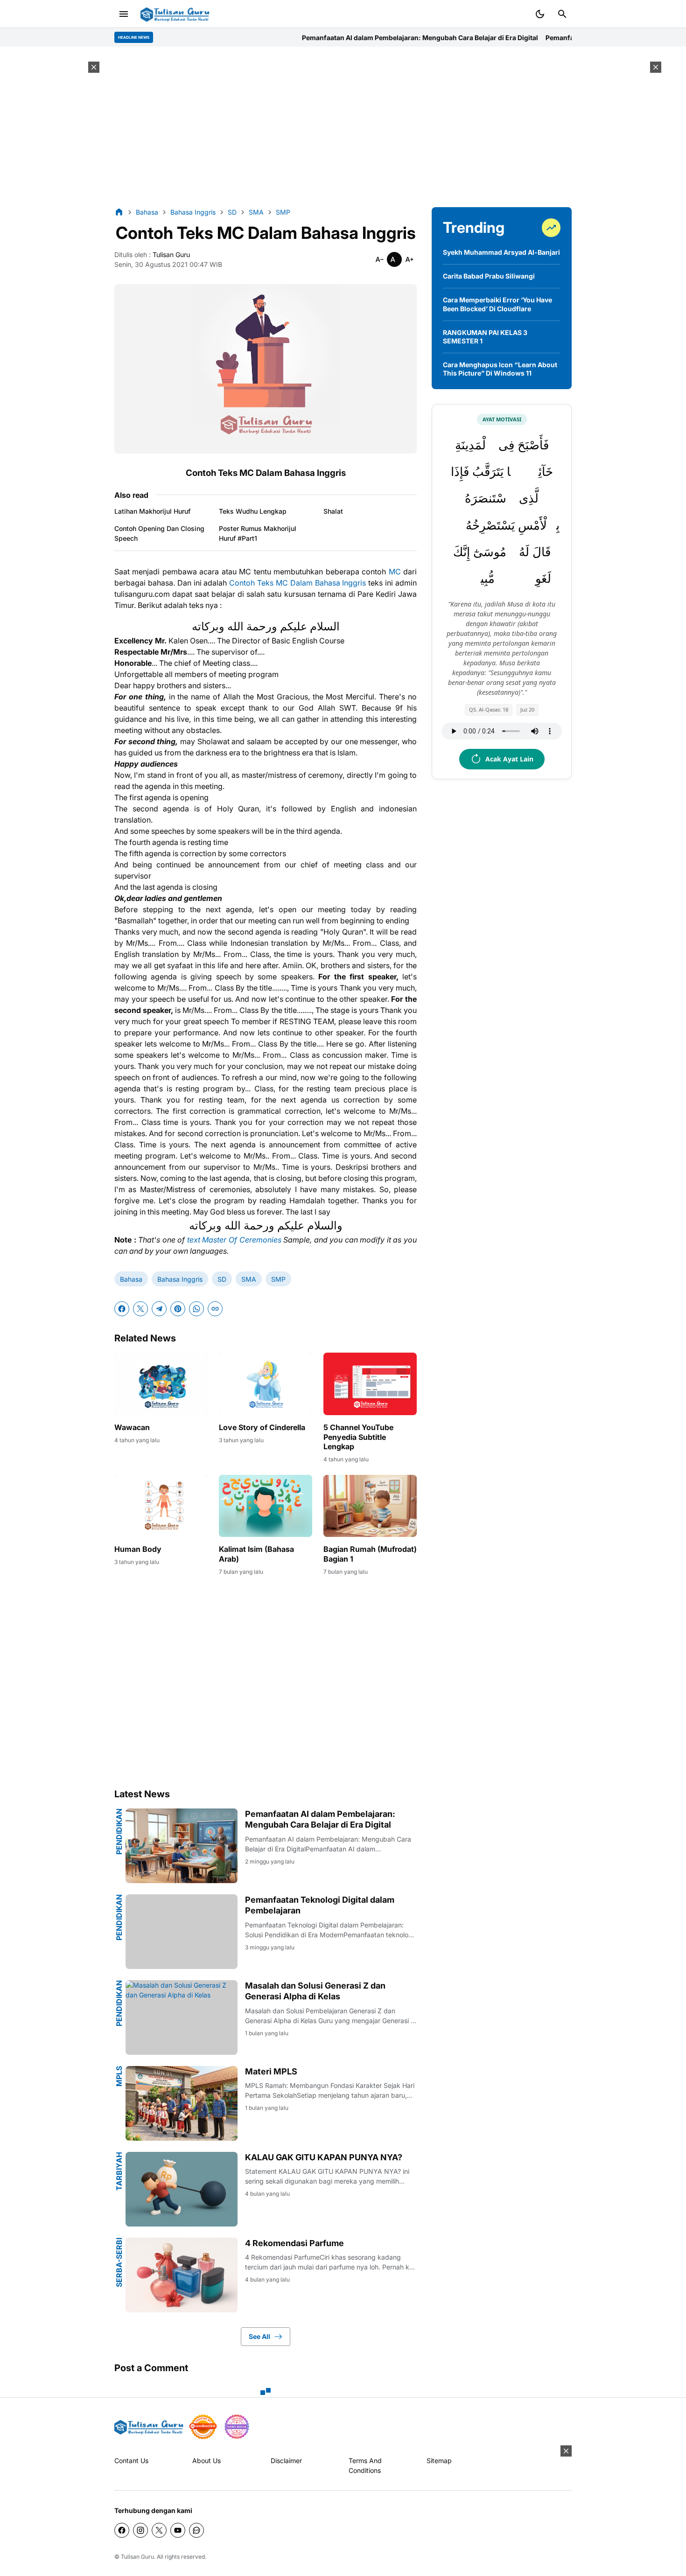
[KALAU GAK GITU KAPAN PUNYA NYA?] (182, 2189)
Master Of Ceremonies (241, 1240)
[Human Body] (161, 1506)
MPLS (119, 2076)
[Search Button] (562, 14)
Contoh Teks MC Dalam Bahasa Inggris (297, 583)
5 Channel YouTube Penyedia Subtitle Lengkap (358, 1437)
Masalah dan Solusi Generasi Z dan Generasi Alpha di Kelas (315, 1991)
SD (222, 1279)
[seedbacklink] (203, 2427)
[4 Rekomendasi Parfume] (182, 2275)
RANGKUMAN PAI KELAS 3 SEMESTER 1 (485, 337)
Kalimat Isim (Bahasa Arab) (256, 1554)
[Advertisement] (343, 127)
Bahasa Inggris (180, 1279)
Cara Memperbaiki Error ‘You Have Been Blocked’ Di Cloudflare (497, 304)
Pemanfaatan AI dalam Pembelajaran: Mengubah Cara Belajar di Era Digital (363, 38)
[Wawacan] (161, 1384)
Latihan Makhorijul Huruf (152, 511)
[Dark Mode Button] (540, 14)
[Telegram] (159, 1309)
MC (396, 572)
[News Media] (237, 2427)
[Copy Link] (215, 1309)
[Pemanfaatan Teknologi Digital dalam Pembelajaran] (182, 1932)
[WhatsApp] (196, 1309)
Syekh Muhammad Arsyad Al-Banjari (501, 252)
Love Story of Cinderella (262, 1427)
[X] (140, 1309)
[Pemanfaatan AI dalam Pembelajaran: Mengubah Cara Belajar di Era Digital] (182, 1846)
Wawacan (132, 1427)
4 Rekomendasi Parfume (294, 2243)
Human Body (138, 1549)
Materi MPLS (271, 2071)
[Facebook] (122, 1309)
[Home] (119, 212)
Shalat (333, 511)
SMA (249, 1279)
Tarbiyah (119, 2171)
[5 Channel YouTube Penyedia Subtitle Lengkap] (370, 1384)
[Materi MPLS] (182, 2103)
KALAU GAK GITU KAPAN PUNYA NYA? (324, 2157)
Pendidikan (119, 1832)
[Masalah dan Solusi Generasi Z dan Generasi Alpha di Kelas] (182, 2018)
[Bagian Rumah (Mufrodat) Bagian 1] (370, 1506)
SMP (278, 1279)
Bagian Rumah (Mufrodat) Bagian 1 (370, 1554)
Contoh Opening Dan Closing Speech (159, 533)
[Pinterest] (178, 1309)
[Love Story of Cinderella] (266, 1384)
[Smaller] (379, 259)
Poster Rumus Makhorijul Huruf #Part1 (258, 533)
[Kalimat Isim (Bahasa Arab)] (266, 1506)
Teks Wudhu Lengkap (253, 511)
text (194, 1240)
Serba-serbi (119, 2262)
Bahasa (131, 1279)
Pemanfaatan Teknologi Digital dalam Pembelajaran (570, 38)
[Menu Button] (124, 14)
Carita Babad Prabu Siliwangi (489, 276)
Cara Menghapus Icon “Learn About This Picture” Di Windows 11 (500, 369)
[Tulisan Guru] (175, 14)
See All (259, 2336)
